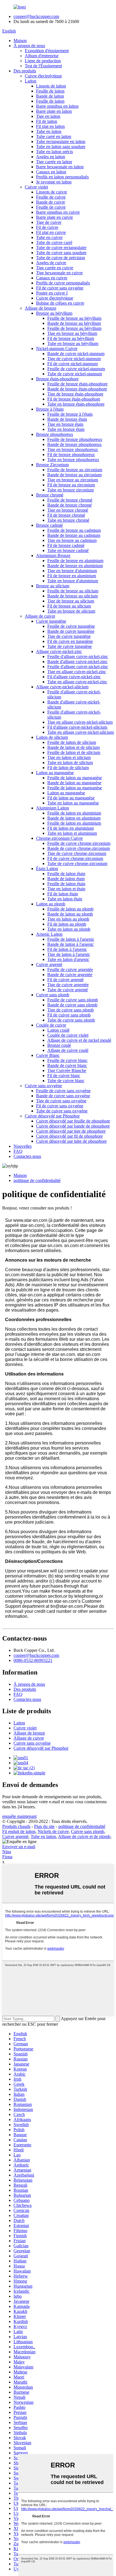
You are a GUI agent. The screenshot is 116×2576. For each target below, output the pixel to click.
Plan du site (44, 1826)
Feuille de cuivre (51, 197)
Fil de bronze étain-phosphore (74, 399)
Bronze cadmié (49, 525)
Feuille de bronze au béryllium (74, 318)
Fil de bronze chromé (66, 515)
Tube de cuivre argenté (68, 990)
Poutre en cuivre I (52, 293)
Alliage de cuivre (40, 616)
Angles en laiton (51, 157)
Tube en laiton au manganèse (73, 803)
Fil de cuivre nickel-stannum (72, 364)
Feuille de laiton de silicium (72, 742)
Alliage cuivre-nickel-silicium (62, 687)
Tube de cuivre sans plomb (71, 1020)
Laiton (31, 81)
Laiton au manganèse (55, 773)
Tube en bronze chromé (68, 520)
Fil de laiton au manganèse (71, 798)
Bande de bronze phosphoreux (74, 444)
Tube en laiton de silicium (70, 763)
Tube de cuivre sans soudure (61, 253)
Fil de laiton (47, 121)
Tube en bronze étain (66, 429)
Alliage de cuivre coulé (68, 1050)
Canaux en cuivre (52, 278)
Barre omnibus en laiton (57, 106)
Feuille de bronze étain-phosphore (77, 384)
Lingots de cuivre (52, 192)
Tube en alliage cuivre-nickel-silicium (81, 732)
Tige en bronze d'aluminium (72, 571)
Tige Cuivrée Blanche (67, 1070)
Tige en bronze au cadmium (72, 540)
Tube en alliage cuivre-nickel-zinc (77, 682)
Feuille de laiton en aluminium (74, 813)
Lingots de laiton (51, 86)
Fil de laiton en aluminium (71, 828)
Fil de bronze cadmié (66, 545)
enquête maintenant (19, 1816)
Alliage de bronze (41, 308)
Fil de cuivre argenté (65, 980)
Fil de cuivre (47, 227)
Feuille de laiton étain (66, 874)
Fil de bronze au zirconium (71, 485)
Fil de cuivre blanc (64, 1076)
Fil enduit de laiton (19, 1831)
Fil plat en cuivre (51, 232)
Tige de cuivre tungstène (69, 636)
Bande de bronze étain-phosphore (77, 389)
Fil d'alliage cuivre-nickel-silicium (77, 727)
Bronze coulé (59, 1045)
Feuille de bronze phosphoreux (75, 439)
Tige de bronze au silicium (71, 601)
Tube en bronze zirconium (71, 490)
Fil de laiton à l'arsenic (67, 949)
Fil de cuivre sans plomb (69, 1015)
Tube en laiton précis (54, 152)
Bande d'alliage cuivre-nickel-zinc (77, 662)
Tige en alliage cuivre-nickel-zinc (77, 672)
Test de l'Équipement (43, 66)
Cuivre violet (36, 187)
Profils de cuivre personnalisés (63, 283)
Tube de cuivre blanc (66, 1081)
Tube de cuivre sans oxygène (62, 1111)
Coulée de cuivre (51, 1025)
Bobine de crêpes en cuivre (60, 303)
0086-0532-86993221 (33, 1660)
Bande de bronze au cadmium (74, 535)
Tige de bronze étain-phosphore (75, 394)
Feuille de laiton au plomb (70, 909)
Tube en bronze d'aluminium (73, 581)
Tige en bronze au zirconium (73, 480)
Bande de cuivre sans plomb (72, 1005)
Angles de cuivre (51, 263)
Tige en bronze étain (65, 424)
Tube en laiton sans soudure (61, 147)
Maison (20, 41)
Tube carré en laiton (54, 136)
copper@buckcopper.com (36, 16)
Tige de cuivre (49, 222)
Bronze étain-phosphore (57, 379)
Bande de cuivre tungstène (71, 631)
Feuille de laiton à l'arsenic (71, 939)
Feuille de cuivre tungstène (71, 626)
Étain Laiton (47, 869)
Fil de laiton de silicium (68, 768)
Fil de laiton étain (63, 894)
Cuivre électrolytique (43, 76)
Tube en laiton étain (65, 899)
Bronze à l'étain (50, 409)
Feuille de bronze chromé (70, 500)
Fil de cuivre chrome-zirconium (75, 858)
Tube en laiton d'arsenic (68, 959)
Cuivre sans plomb (53, 995)
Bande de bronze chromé (70, 505)
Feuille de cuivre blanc (67, 1060)
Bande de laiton (50, 96)
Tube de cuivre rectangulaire (61, 248)
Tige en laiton (48, 116)
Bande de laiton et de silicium (73, 747)
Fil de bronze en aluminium (72, 576)
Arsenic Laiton (49, 934)
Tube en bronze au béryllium (73, 343)
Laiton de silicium (52, 737)
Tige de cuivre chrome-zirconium (77, 853)
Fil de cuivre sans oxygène (60, 288)
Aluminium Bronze (53, 556)
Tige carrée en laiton (54, 162)
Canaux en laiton (51, 172)
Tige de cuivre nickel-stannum (74, 359)
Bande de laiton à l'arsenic (71, 944)
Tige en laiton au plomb (68, 919)
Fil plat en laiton (50, 126)
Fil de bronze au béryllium (71, 338)
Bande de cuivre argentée (70, 975)
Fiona (7, 1857)
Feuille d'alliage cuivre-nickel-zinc (78, 656)
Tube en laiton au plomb (69, 929)
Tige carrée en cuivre (55, 268)
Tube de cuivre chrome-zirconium (77, 863)
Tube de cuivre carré (54, 242)
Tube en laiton (49, 131)
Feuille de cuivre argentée (70, 970)
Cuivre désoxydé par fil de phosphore (69, 1136)
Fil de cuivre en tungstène (70, 641)
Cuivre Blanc (48, 1055)
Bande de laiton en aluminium (74, 818)
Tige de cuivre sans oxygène (61, 1101)
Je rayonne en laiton (54, 182)
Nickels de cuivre (53, 1831)
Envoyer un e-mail (19, 1847)
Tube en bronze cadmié (68, 550)
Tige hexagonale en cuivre (59, 273)
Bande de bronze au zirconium (74, 475)
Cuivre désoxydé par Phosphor (52, 1116)
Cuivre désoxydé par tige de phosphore (71, 1131)
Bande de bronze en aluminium (75, 566)
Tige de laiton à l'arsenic (69, 954)
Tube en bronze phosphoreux (73, 460)
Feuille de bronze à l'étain (70, 414)
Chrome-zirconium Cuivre (59, 838)
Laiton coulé (58, 1030)
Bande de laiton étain (66, 879)
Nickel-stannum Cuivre (57, 349)
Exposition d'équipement (47, 51)
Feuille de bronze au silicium (73, 591)
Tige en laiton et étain (66, 889)
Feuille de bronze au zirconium (75, 470)
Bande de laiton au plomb (70, 914)
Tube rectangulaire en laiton (61, 142)
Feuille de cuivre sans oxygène (63, 1091)
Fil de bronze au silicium (69, 606)
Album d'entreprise (42, 56)
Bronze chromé (50, 495)
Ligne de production (43, 61)
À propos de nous (29, 46)
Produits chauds (16, 1826)
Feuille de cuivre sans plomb (73, 1000)
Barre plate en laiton (54, 111)
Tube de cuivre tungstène (70, 646)
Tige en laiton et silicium (69, 757)
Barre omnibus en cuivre (58, 212)
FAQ (18, 1151)
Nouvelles (23, 1146)
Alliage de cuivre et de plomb (84, 1836)
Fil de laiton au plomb (67, 924)
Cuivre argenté (49, 964)
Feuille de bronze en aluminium (75, 561)
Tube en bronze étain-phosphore (76, 404)
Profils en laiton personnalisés (62, 177)
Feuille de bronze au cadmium (74, 530)
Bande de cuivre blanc (67, 1065)
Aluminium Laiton (53, 808)
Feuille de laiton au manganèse (75, 778)
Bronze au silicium (53, 586)
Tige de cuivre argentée (68, 985)
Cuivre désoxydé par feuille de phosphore (73, 1121)
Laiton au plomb (51, 904)
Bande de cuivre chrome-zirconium (79, 848)
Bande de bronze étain (67, 419)
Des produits (25, 71)
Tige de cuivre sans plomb (71, 1010)
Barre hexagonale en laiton (60, 167)
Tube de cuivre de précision (61, 258)
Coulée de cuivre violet (68, 1035)
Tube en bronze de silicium (71, 611)
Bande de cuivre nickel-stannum (76, 354)
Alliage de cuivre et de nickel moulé (79, 1040)
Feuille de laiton (50, 91)
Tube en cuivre (49, 237)
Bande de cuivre (51, 202)
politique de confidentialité (37, 1180)
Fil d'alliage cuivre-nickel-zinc (74, 677)
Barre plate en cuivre (54, 217)
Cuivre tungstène (51, 621)
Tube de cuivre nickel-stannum (75, 374)
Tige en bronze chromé (68, 510)
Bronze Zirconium (52, 465)
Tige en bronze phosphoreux (73, 449)
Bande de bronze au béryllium (74, 323)
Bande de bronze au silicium (72, 596)
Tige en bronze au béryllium (72, 333)
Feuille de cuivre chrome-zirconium (79, 843)
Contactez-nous (27, 1156)
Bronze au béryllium (54, 313)
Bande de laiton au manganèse (74, 783)
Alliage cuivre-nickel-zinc (59, 651)
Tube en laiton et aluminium (72, 833)
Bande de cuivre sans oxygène (63, 1096)
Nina (7, 1852)
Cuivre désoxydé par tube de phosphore (71, 1141)
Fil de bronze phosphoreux (71, 455)
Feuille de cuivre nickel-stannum (76, 369)
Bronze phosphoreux (55, 434)
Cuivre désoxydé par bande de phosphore (73, 1126)
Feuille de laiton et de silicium (74, 752)
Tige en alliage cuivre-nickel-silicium (80, 722)
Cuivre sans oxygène (43, 1086)
